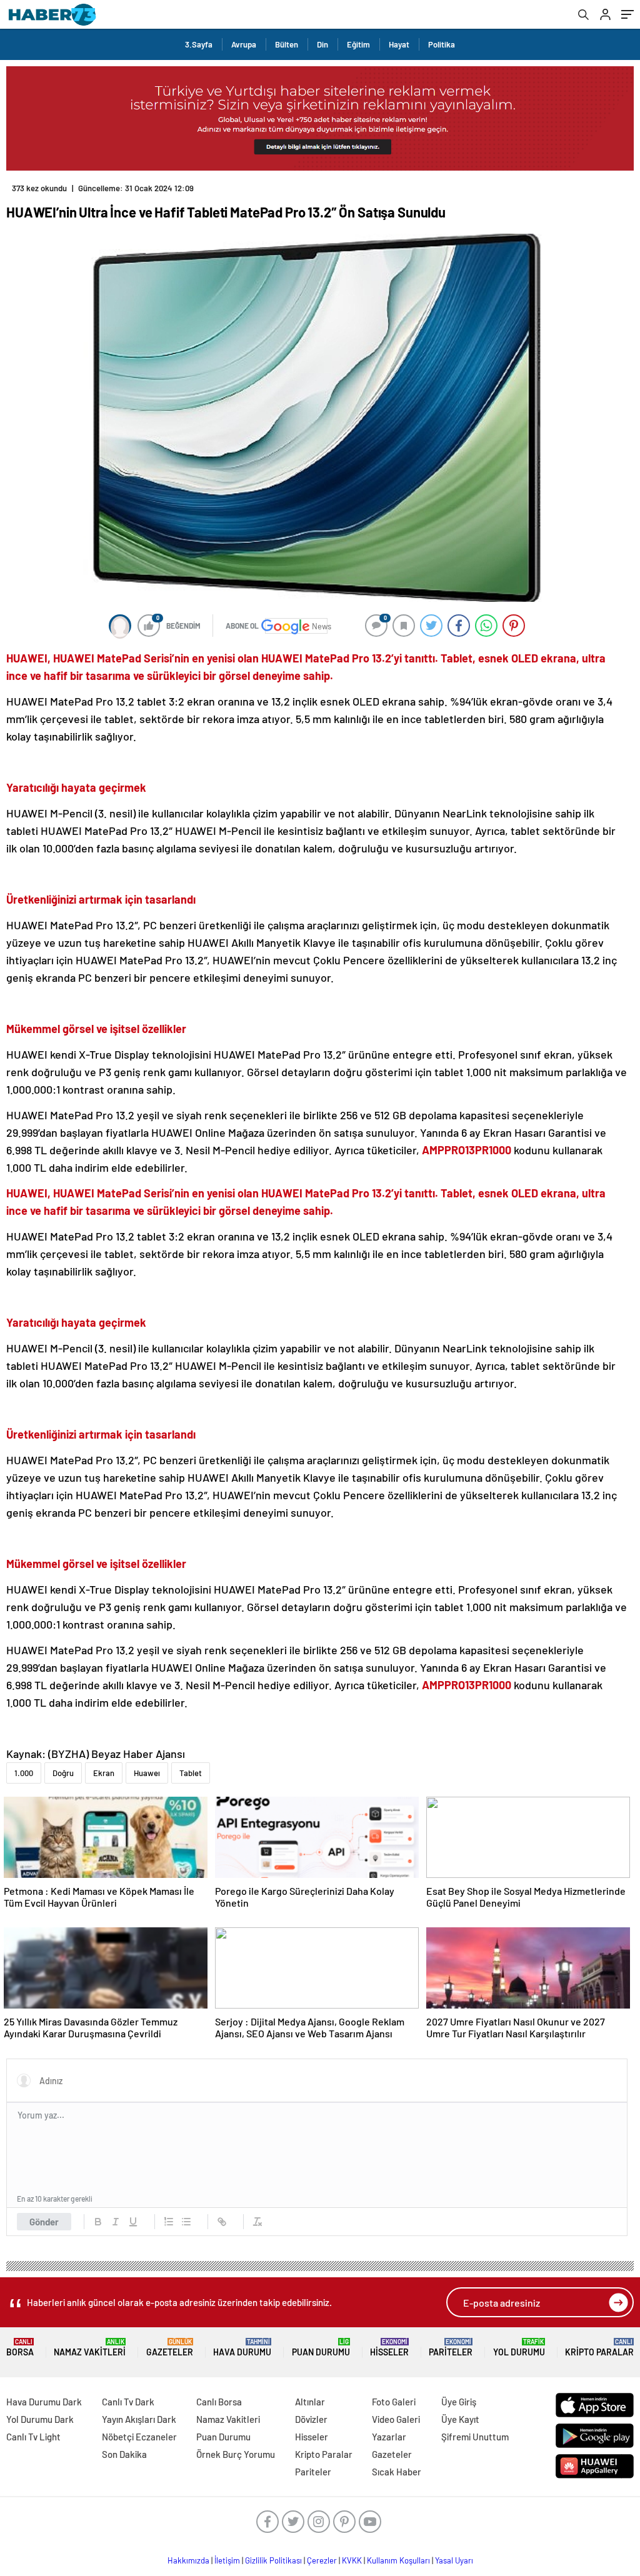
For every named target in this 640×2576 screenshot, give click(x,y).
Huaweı (147, 1773)
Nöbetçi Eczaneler (139, 2437)
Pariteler (451, 2348)
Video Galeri (396, 2419)
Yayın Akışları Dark (139, 2419)
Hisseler (389, 2348)
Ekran (104, 1773)
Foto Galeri (394, 2402)
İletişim (227, 2560)
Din (322, 44)
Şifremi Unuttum (475, 2437)
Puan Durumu (321, 2348)
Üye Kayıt (460, 2419)
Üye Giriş (459, 2402)
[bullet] (186, 2222)
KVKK (352, 2560)
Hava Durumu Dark (44, 2402)
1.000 (24, 1773)
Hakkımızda (188, 2560)
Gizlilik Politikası (273, 2560)
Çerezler (322, 2560)
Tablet (191, 1773)
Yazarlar (389, 2437)
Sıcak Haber (397, 2472)
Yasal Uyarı (454, 2560)
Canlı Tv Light (33, 2437)
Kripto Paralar (599, 2348)
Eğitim (358, 44)
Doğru (63, 1773)
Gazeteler (170, 2348)
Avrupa (244, 44)
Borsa (20, 2348)
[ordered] (169, 2222)
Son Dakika (124, 2454)
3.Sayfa (199, 44)
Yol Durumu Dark (40, 2419)
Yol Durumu (519, 2348)
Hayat (399, 44)
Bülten (287, 44)
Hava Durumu (242, 2348)
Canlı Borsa (219, 2402)
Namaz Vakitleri (90, 2348)
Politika (442, 44)
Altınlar (310, 2402)
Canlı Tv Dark (128, 2402)
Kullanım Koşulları (398, 2560)
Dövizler (311, 2419)
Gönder (44, 2222)
